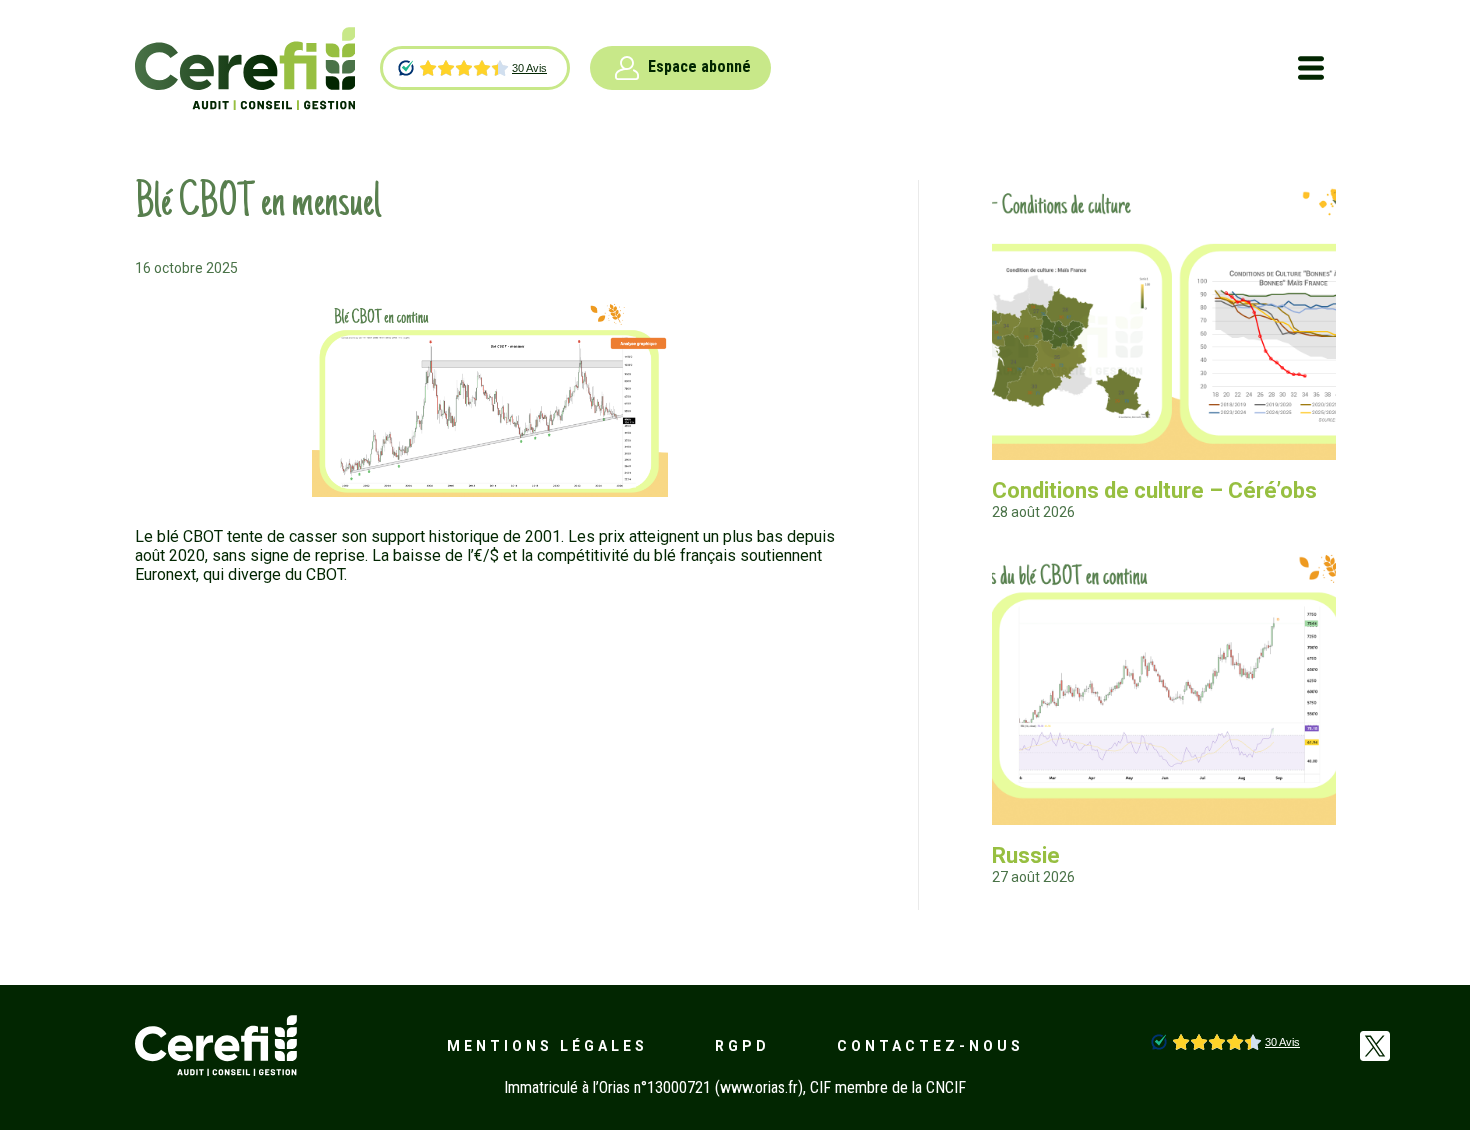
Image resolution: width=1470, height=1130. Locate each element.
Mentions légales (547, 1046)
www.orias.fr (759, 1087)
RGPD (742, 1046)
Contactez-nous (930, 1046)
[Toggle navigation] (1311, 68)
